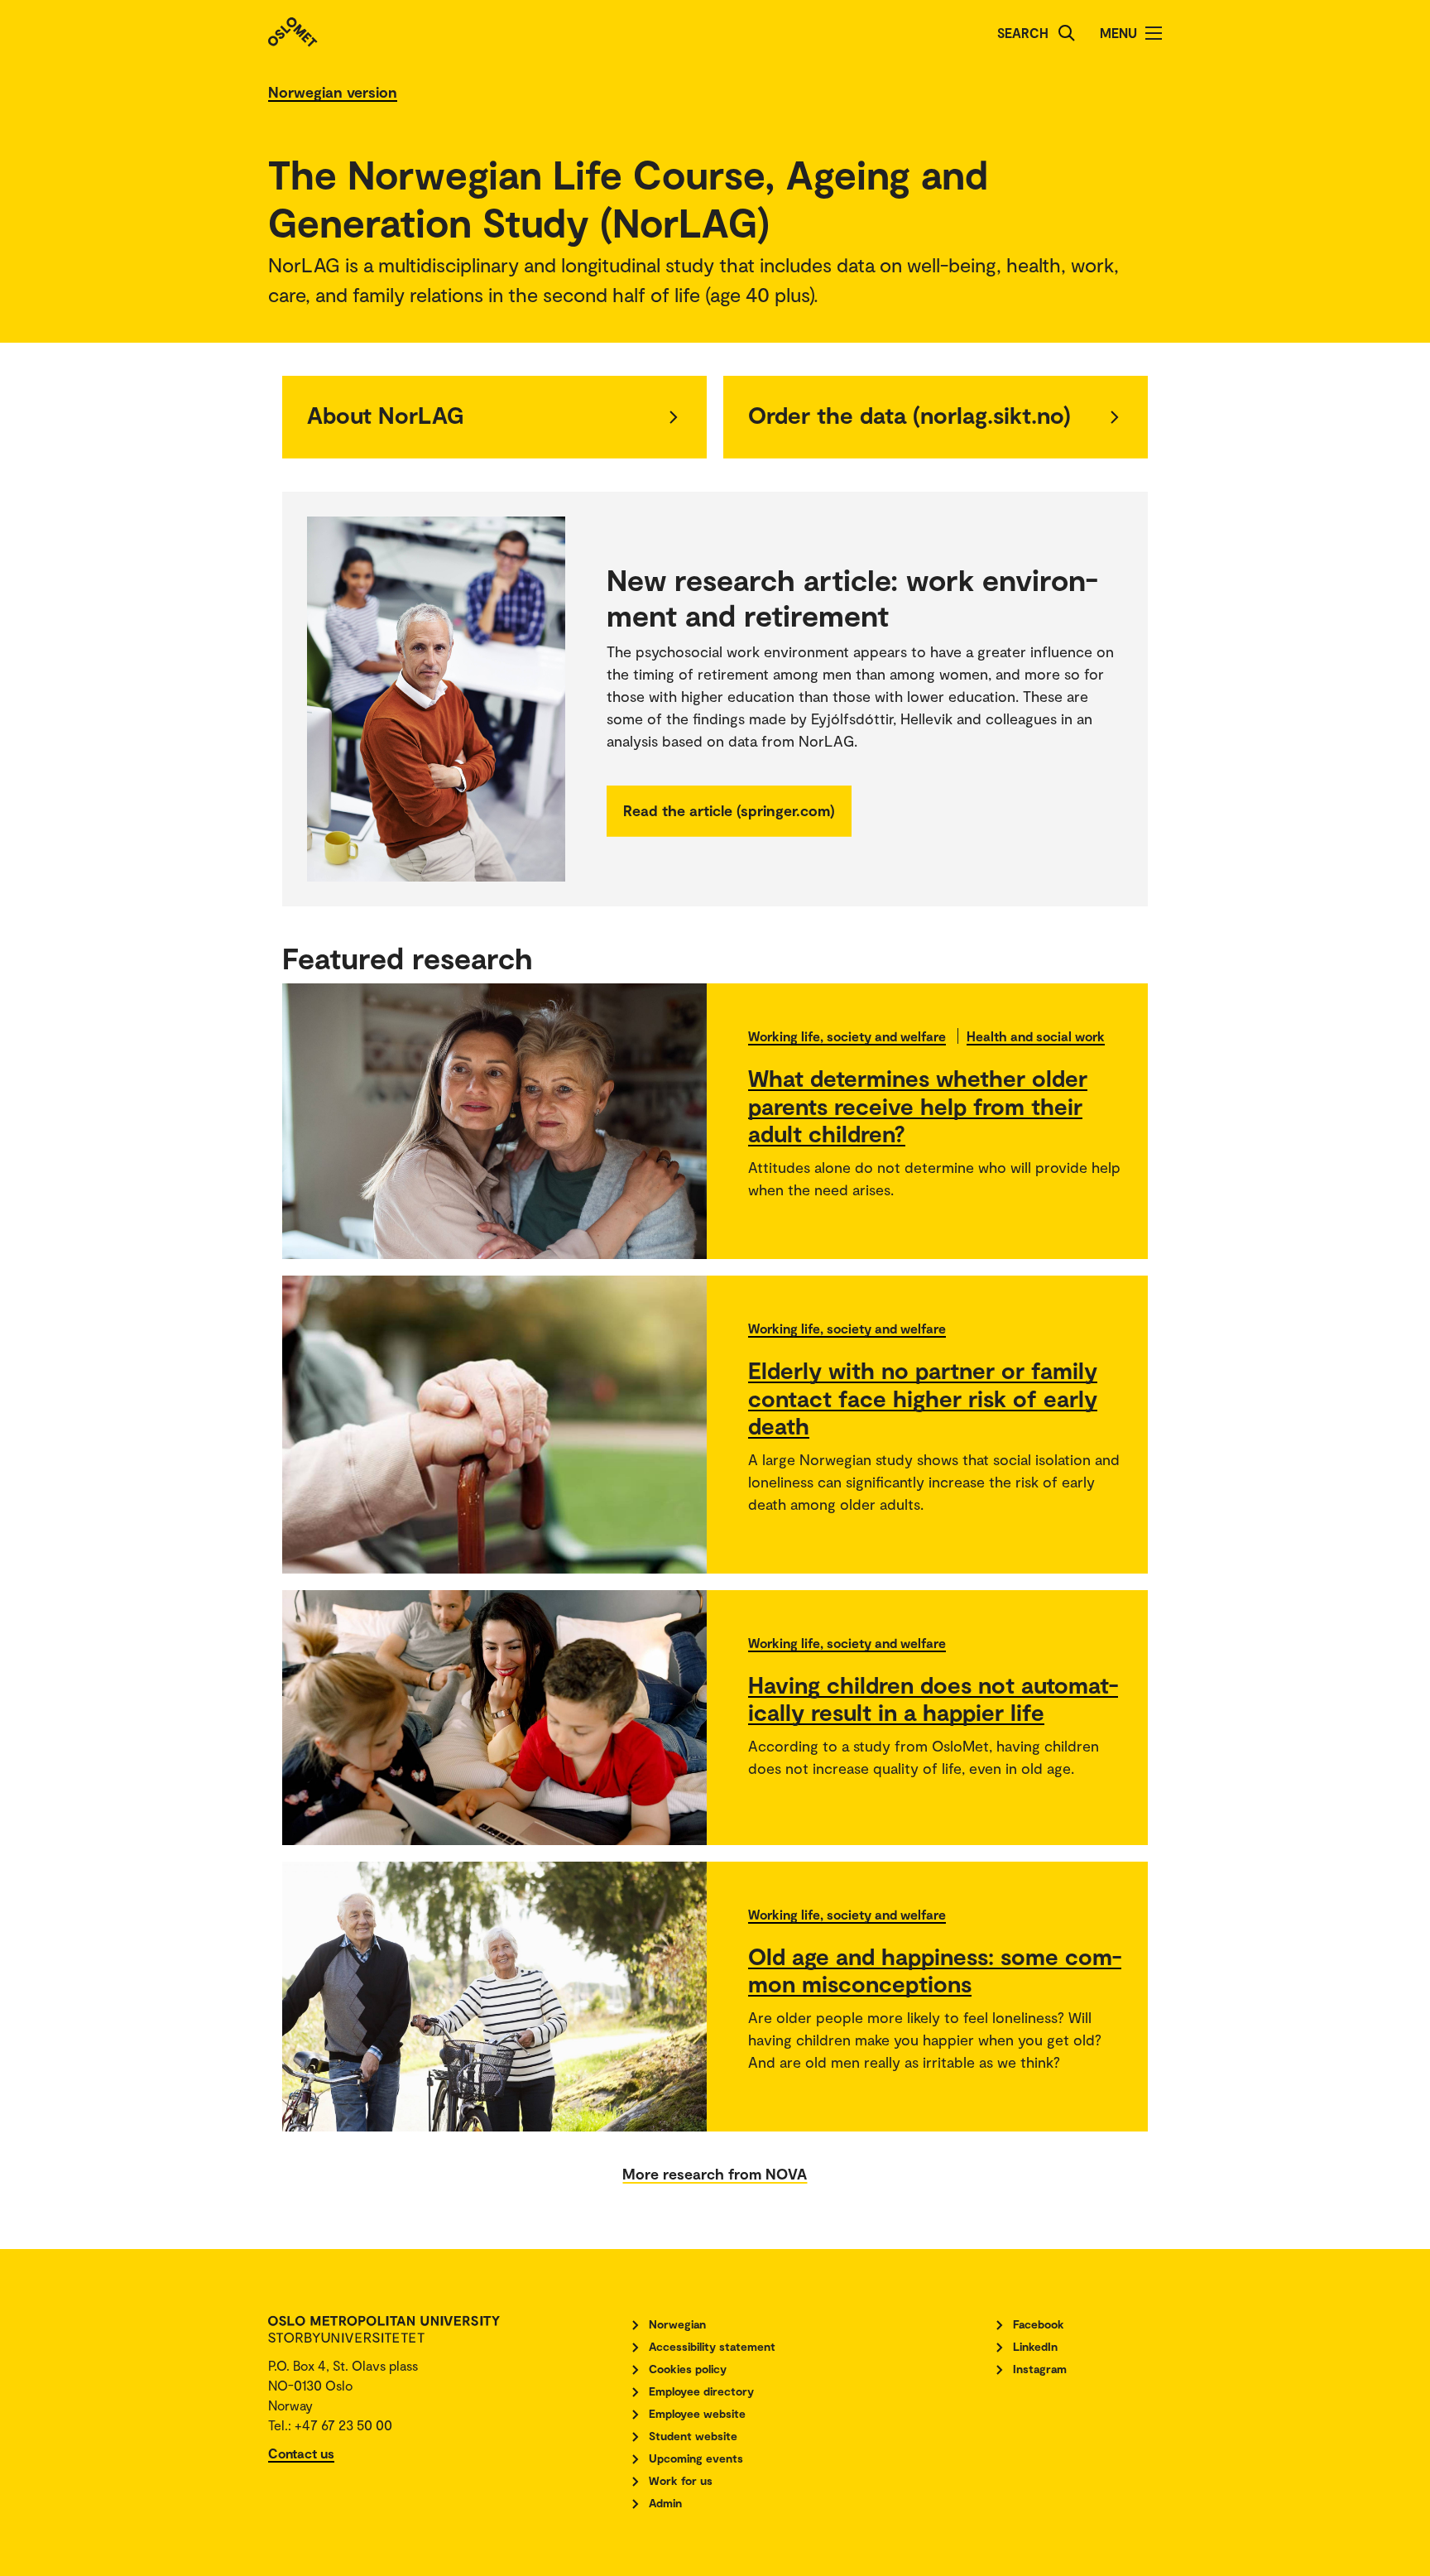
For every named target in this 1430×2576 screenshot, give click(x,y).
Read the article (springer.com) (729, 810)
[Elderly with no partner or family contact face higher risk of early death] (494, 1425)
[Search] (1067, 33)
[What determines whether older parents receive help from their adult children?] (494, 1121)
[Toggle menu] (1154, 33)
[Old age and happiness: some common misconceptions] (494, 1997)
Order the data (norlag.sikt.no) (909, 415)
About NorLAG (386, 415)
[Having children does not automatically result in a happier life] (494, 1718)
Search (1023, 33)
